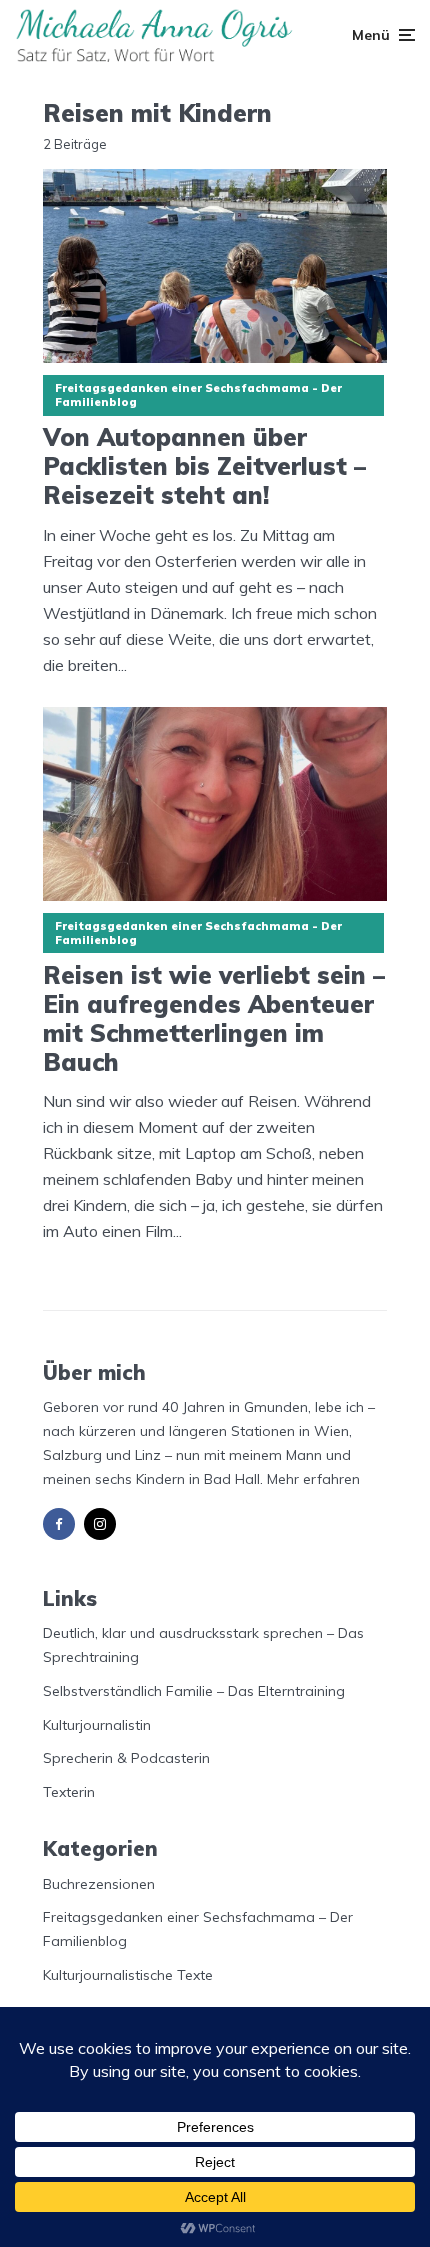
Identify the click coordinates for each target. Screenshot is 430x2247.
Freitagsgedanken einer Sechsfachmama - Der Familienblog (198, 395)
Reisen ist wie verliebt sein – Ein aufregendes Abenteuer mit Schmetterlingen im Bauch (214, 1018)
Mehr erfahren (313, 1479)
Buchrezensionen (99, 1884)
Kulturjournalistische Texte (128, 1975)
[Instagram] (100, 1524)
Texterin (69, 1792)
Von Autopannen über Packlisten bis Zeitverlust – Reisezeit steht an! (204, 466)
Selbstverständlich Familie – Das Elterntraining (194, 1691)
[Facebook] (59, 1524)
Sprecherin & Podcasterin (126, 1758)
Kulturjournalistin (97, 1725)
